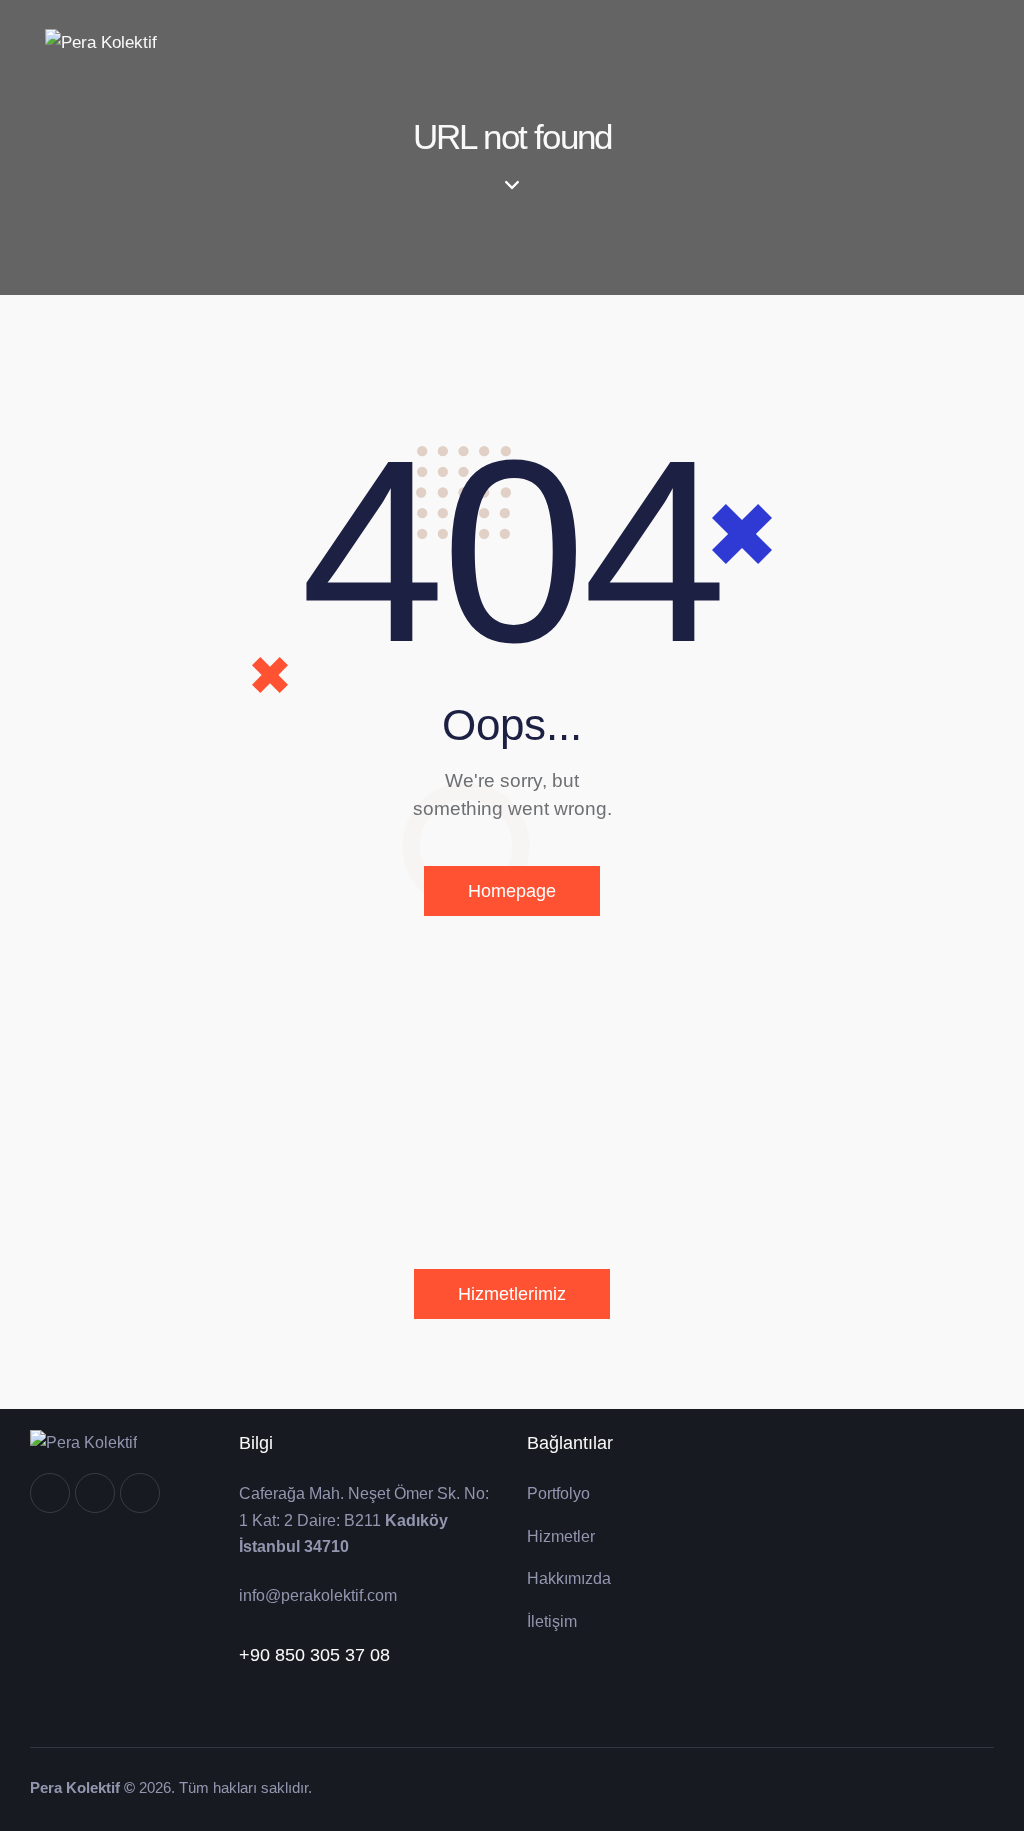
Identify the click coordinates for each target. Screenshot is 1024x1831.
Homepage (512, 891)
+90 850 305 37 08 (314, 1655)
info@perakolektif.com (318, 1595)
